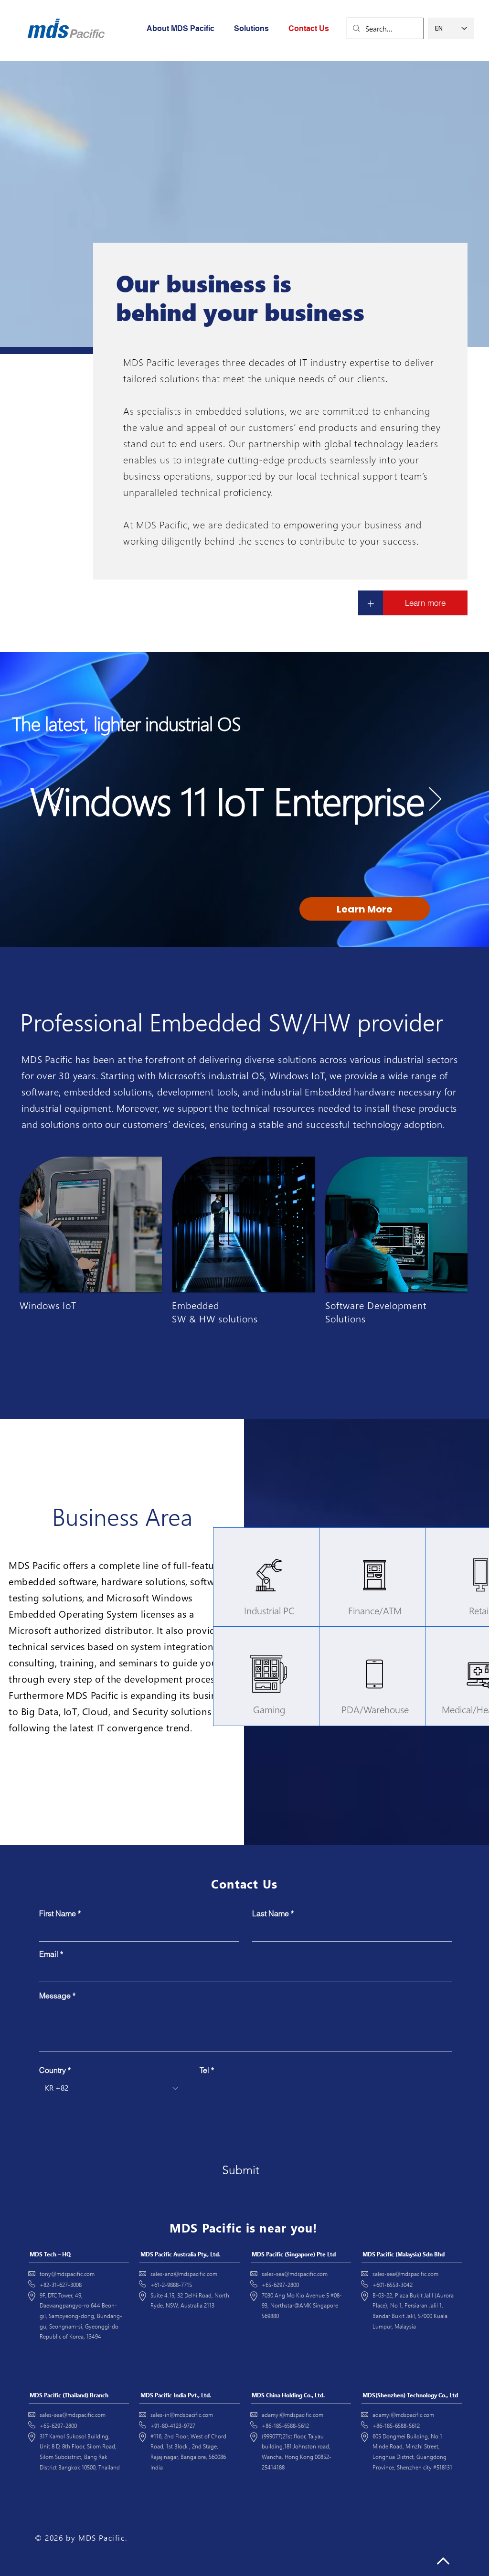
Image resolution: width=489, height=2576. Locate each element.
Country (53, 2070)
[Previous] (54, 800)
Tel (204, 2070)
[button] (254, 29)
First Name (58, 1913)
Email (49, 1954)
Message (55, 1996)
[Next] (435, 800)
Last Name (271, 1913)
